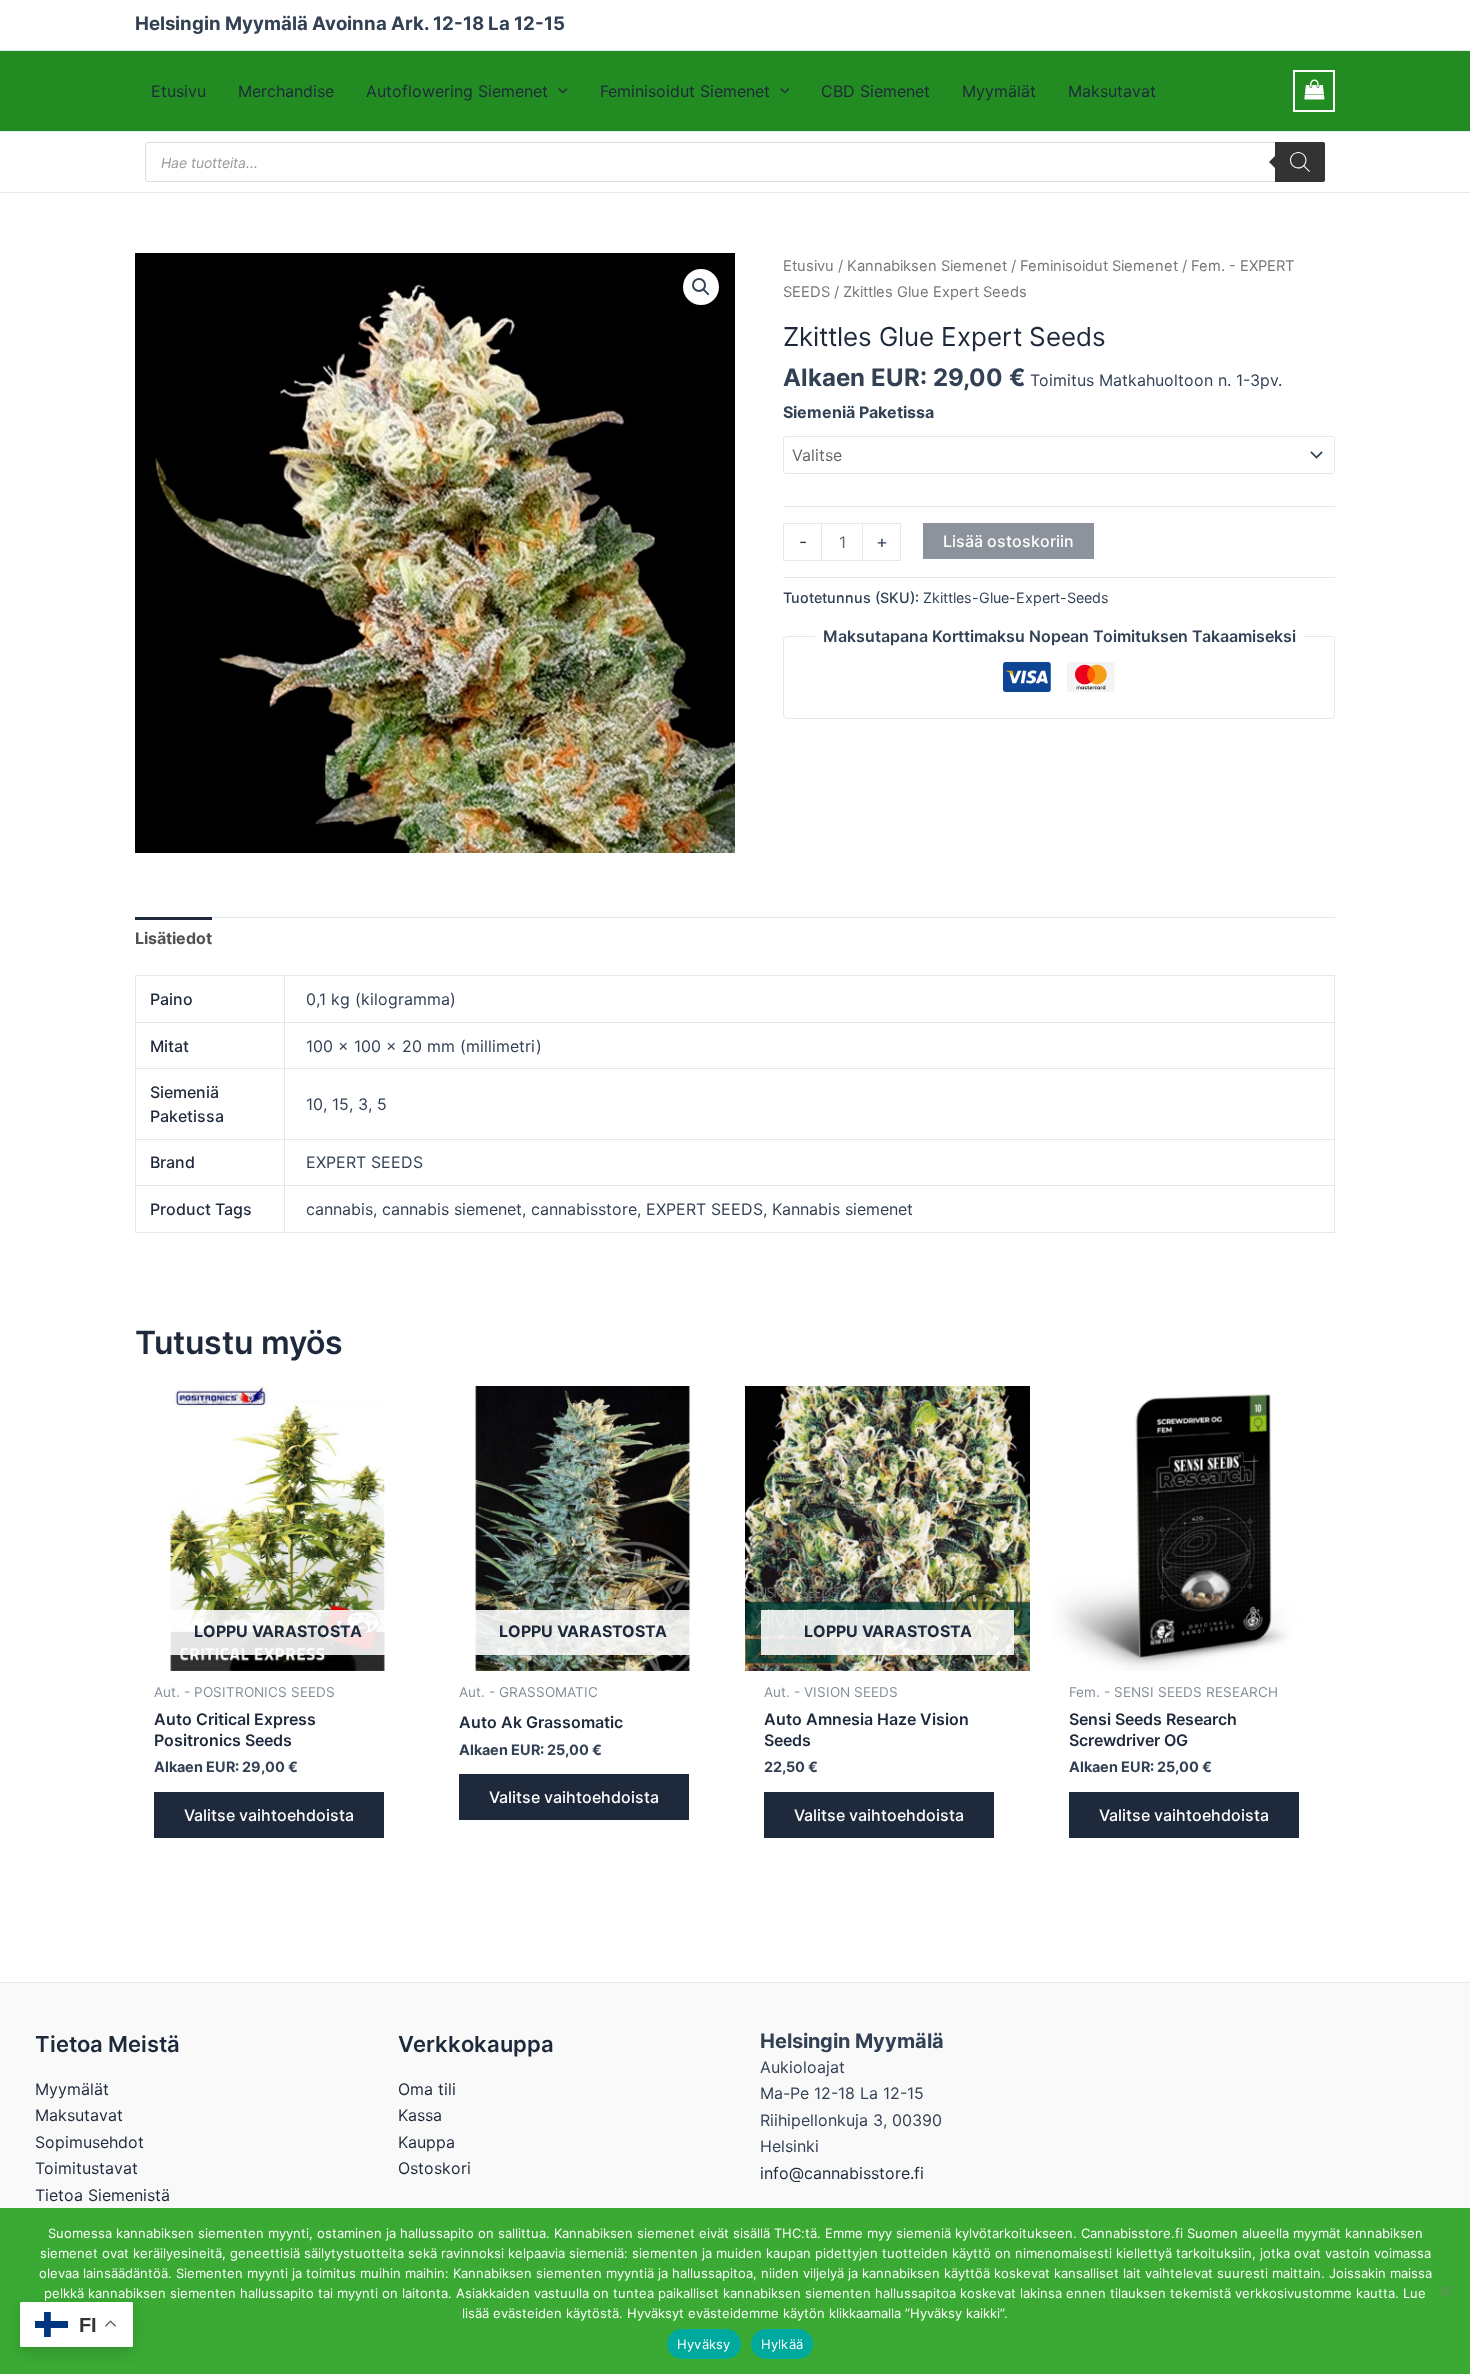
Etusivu (178, 91)
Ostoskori (434, 2168)
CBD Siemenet (875, 91)
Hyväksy (704, 2344)
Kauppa (426, 2142)
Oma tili (427, 2089)
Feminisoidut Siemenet (685, 91)
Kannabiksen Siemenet (927, 266)
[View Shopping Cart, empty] (1314, 90)
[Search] (1300, 162)
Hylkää (782, 2344)
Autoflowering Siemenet (457, 91)
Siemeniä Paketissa (858, 412)
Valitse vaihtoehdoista (269, 1815)
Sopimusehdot (89, 2142)
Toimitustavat (86, 2168)
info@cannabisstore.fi (842, 2173)
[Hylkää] (1445, 2291)
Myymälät (999, 91)
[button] (558, 91)
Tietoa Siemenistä (102, 2195)
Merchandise (286, 91)
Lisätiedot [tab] (173, 938)
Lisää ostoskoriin (1008, 541)
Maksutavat (1112, 91)
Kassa (420, 2115)
